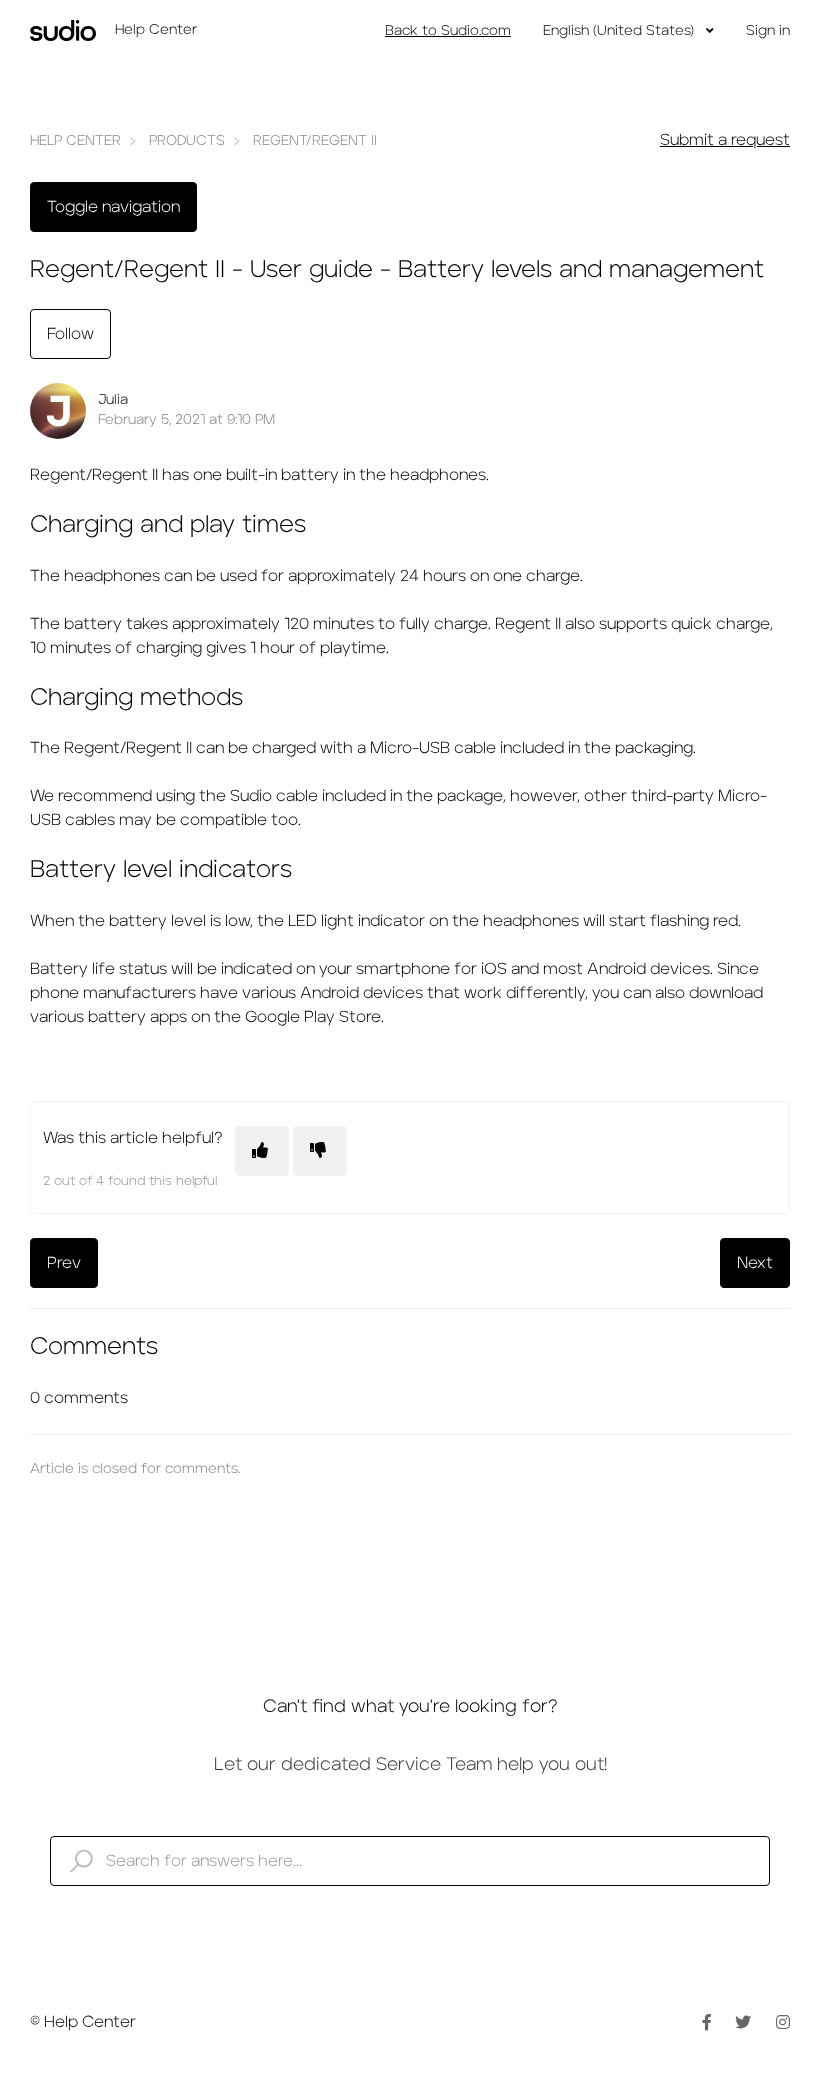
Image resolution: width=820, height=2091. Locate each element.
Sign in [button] (768, 31)
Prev (64, 1263)
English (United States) (620, 31)
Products (187, 141)
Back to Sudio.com (448, 31)
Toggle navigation (113, 207)
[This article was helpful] (262, 1151)
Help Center (75, 141)
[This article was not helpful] (320, 1151)
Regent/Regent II (315, 141)
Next (755, 1263)
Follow (70, 334)
